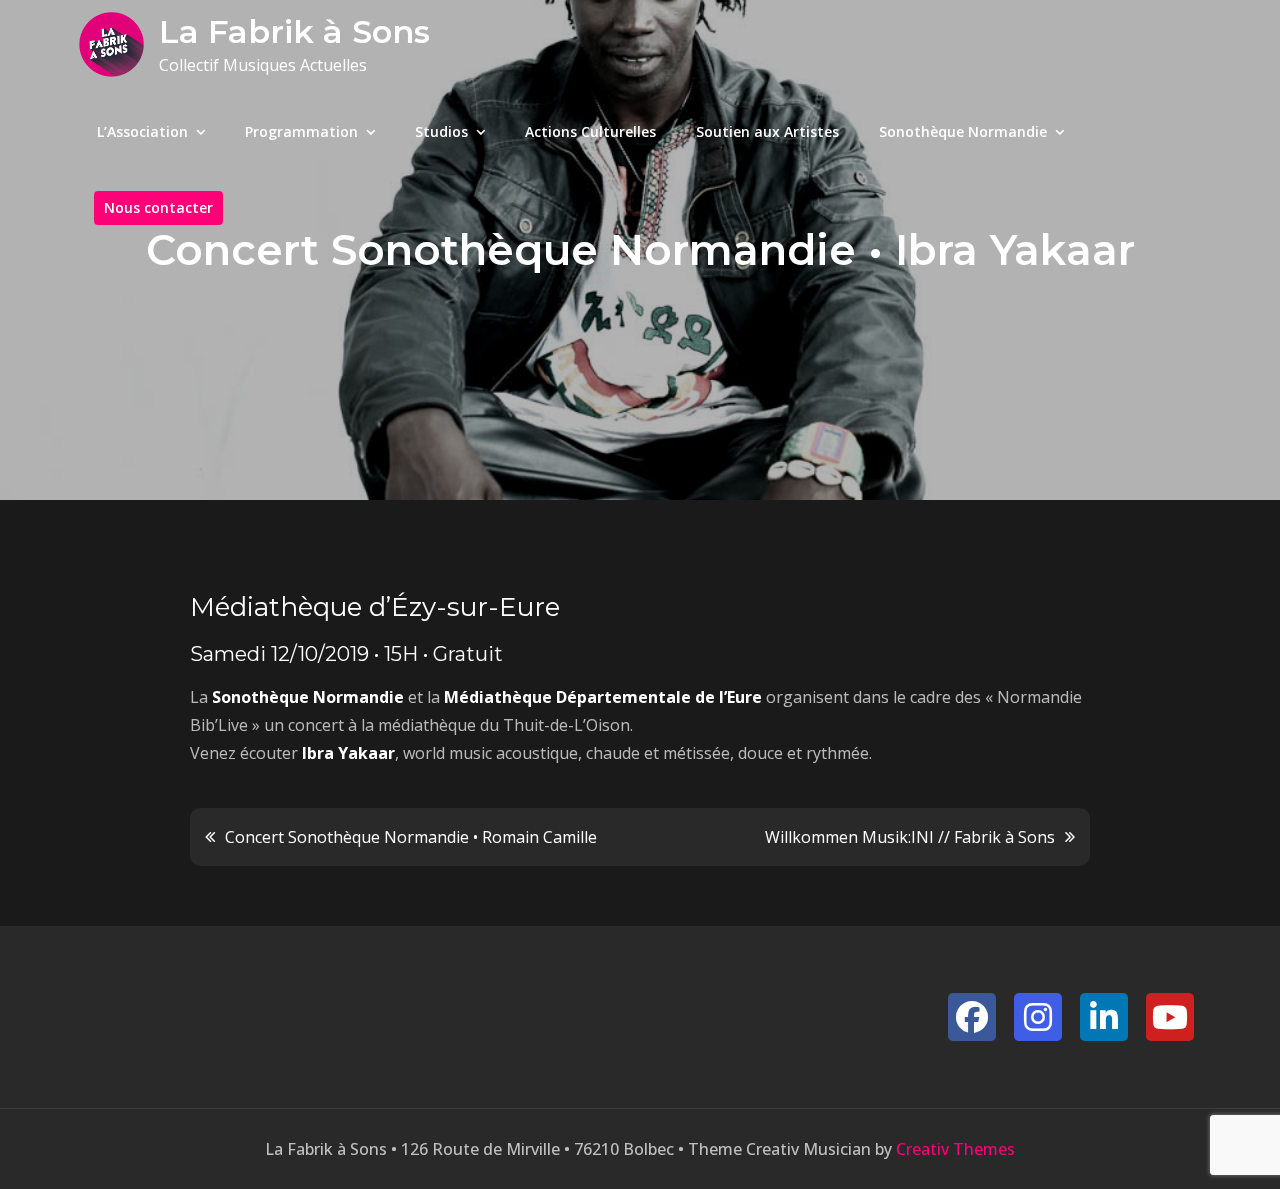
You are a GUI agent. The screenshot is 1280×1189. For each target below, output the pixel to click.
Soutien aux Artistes (767, 131)
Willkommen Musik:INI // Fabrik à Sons (910, 837)
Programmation (301, 131)
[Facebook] (972, 1017)
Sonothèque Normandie (963, 131)
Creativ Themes (955, 1149)
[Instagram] (1038, 1017)
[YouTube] (1170, 1017)
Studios (441, 131)
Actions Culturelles (590, 131)
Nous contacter (158, 207)
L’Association (142, 131)
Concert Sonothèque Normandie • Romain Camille (411, 837)
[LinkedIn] (1104, 1017)
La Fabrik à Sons (294, 31)
